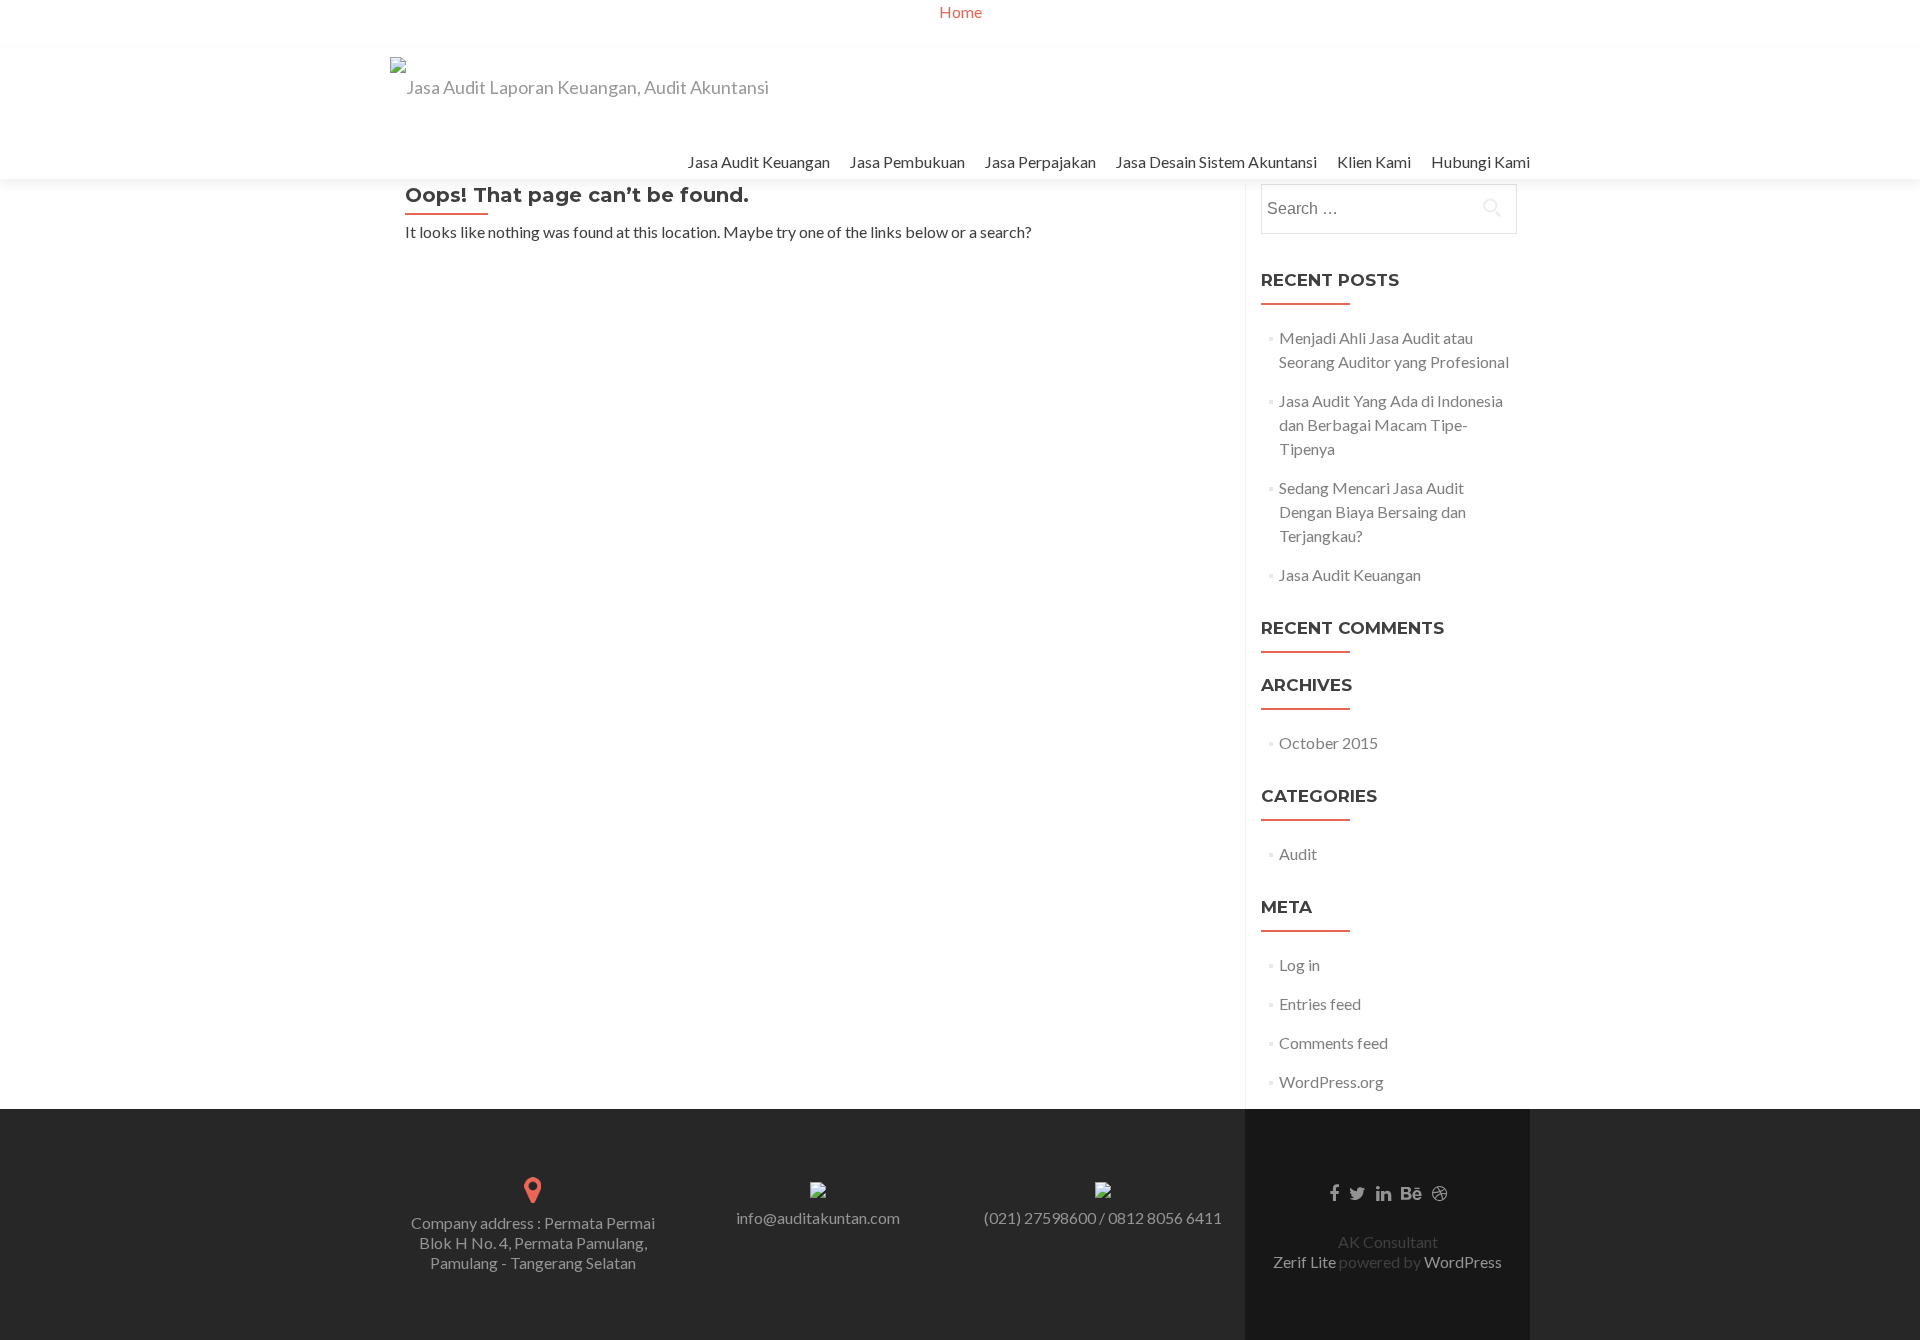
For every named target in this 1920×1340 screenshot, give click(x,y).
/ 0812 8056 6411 (1160, 1217)
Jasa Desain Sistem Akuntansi (1216, 161)
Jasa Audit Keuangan (759, 161)
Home (960, 11)
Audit (1298, 853)
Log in (1299, 964)
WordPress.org (1331, 1081)
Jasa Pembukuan (907, 161)
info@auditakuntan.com (818, 1217)
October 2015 (1328, 742)
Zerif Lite (1306, 1261)
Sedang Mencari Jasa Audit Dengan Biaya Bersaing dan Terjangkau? (1372, 511)
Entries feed (1320, 1003)
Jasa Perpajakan (1040, 161)
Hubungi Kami (1480, 161)
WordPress (1461, 1261)
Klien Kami (1374, 161)
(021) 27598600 (1040, 1217)
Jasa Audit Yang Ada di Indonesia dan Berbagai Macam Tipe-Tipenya (1391, 424)
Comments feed (1333, 1042)
